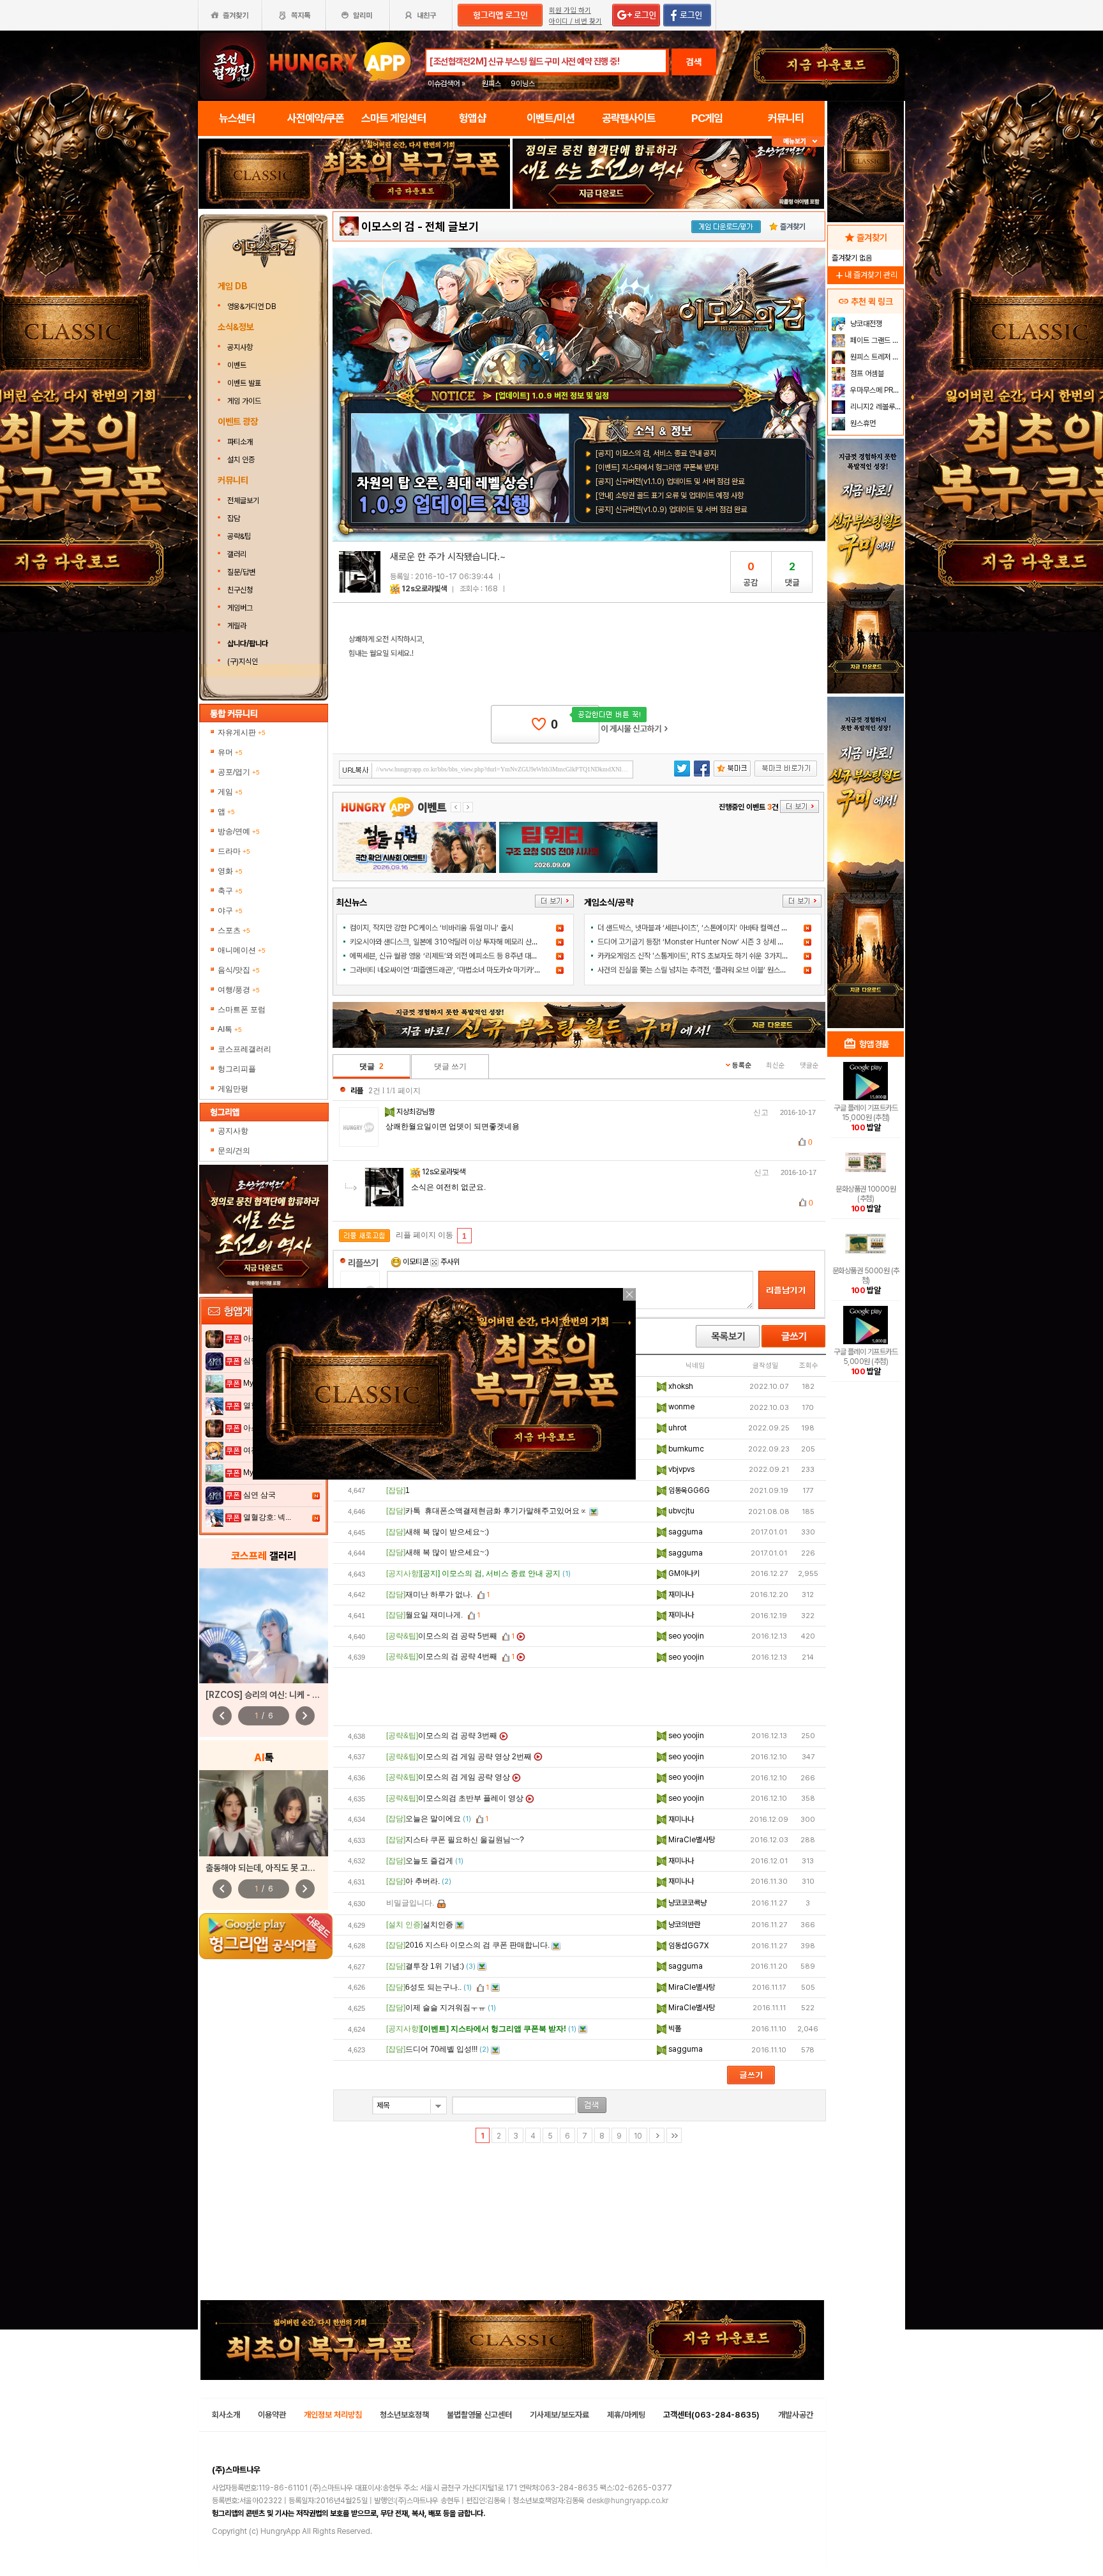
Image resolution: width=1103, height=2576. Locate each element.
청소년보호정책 (404, 2415)
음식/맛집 (239, 970)
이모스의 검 (388, 226)
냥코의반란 (683, 1925)
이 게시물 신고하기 (634, 729)
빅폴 (674, 2029)
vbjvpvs (680, 1469)
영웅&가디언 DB (252, 307)
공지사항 (240, 347)
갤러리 (237, 554)
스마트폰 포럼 (242, 1010)
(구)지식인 (244, 662)
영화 (230, 871)
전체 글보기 (452, 226)
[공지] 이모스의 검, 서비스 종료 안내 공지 (656, 453)
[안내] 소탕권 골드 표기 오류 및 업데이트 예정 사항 (670, 496)
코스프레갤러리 (244, 1049)
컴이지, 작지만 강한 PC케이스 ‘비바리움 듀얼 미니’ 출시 (431, 928)
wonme (680, 1407)
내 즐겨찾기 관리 (866, 275)
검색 (694, 62)
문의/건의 (234, 1151)
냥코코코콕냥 (687, 1903)
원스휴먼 (862, 423)
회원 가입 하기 (570, 11)
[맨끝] (674, 2135)
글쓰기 (793, 1336)
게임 (230, 792)
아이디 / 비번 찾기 (575, 21)
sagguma (685, 1532)
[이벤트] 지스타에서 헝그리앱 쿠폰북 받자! (657, 467)
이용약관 (272, 2415)
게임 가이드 (244, 401)
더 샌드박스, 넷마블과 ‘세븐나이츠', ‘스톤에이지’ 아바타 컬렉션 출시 (696, 928)
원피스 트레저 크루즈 (875, 357)
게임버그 (240, 608)
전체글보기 (243, 501)
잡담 (234, 519)
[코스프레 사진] (264, 1626)
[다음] (657, 2135)
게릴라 (237, 626)
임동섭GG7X (687, 1946)
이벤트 (237, 365)
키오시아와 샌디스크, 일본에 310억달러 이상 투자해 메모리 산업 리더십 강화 (462, 942)
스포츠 (234, 930)
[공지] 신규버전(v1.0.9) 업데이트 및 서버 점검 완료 (671, 510)
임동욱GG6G (688, 1490)
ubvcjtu (680, 1511)
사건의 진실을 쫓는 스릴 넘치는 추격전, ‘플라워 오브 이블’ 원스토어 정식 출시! (711, 970)
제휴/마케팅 (626, 2415)
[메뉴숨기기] (798, 141)
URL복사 (356, 770)
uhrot (677, 1428)
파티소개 (240, 442)
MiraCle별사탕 (691, 1840)
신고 (761, 1112)
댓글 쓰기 (450, 1066)
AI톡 (230, 1029)
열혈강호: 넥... (267, 1517)
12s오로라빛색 (424, 589)
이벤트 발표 (244, 383)
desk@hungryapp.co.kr (627, 2501)
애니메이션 (242, 950)
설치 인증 (241, 460)
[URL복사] (486, 769)
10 (638, 2136)
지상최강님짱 (416, 1112)
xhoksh (680, 1386)
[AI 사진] (264, 1813)
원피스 (491, 84)
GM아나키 (683, 1573)
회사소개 (226, 2415)
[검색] (592, 2105)
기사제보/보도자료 (559, 2415)
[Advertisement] (580, 1697)
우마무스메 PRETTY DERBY (875, 390)
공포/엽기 (239, 772)
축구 (230, 891)
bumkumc (685, 1449)
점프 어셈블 (866, 374)
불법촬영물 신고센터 (479, 2415)
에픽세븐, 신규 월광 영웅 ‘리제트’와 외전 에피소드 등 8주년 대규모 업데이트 (461, 956)
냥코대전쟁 (865, 324)
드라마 (234, 851)
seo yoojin (685, 1636)
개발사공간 (796, 2415)
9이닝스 (523, 84)
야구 (230, 911)
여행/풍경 (239, 990)
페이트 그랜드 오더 (875, 340)
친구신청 (240, 590)
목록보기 (728, 1336)
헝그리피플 (237, 1069)
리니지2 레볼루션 (875, 407)
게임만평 (233, 1089)
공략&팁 (239, 536)
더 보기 (554, 901)
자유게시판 (242, 732)
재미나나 (680, 1595)
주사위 (449, 1262)
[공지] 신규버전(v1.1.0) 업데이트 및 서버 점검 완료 (670, 481)
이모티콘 (416, 1262)
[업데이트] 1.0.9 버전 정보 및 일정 (552, 396)
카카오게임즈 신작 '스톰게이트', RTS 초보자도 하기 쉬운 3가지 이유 (697, 956)
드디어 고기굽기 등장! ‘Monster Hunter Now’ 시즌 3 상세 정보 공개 (701, 942)
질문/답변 (241, 572)
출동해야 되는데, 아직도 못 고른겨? (267, 1868)
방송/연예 (239, 831)
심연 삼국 (259, 1495)
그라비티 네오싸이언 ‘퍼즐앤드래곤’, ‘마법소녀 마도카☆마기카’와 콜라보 (456, 970)
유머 (230, 752)
